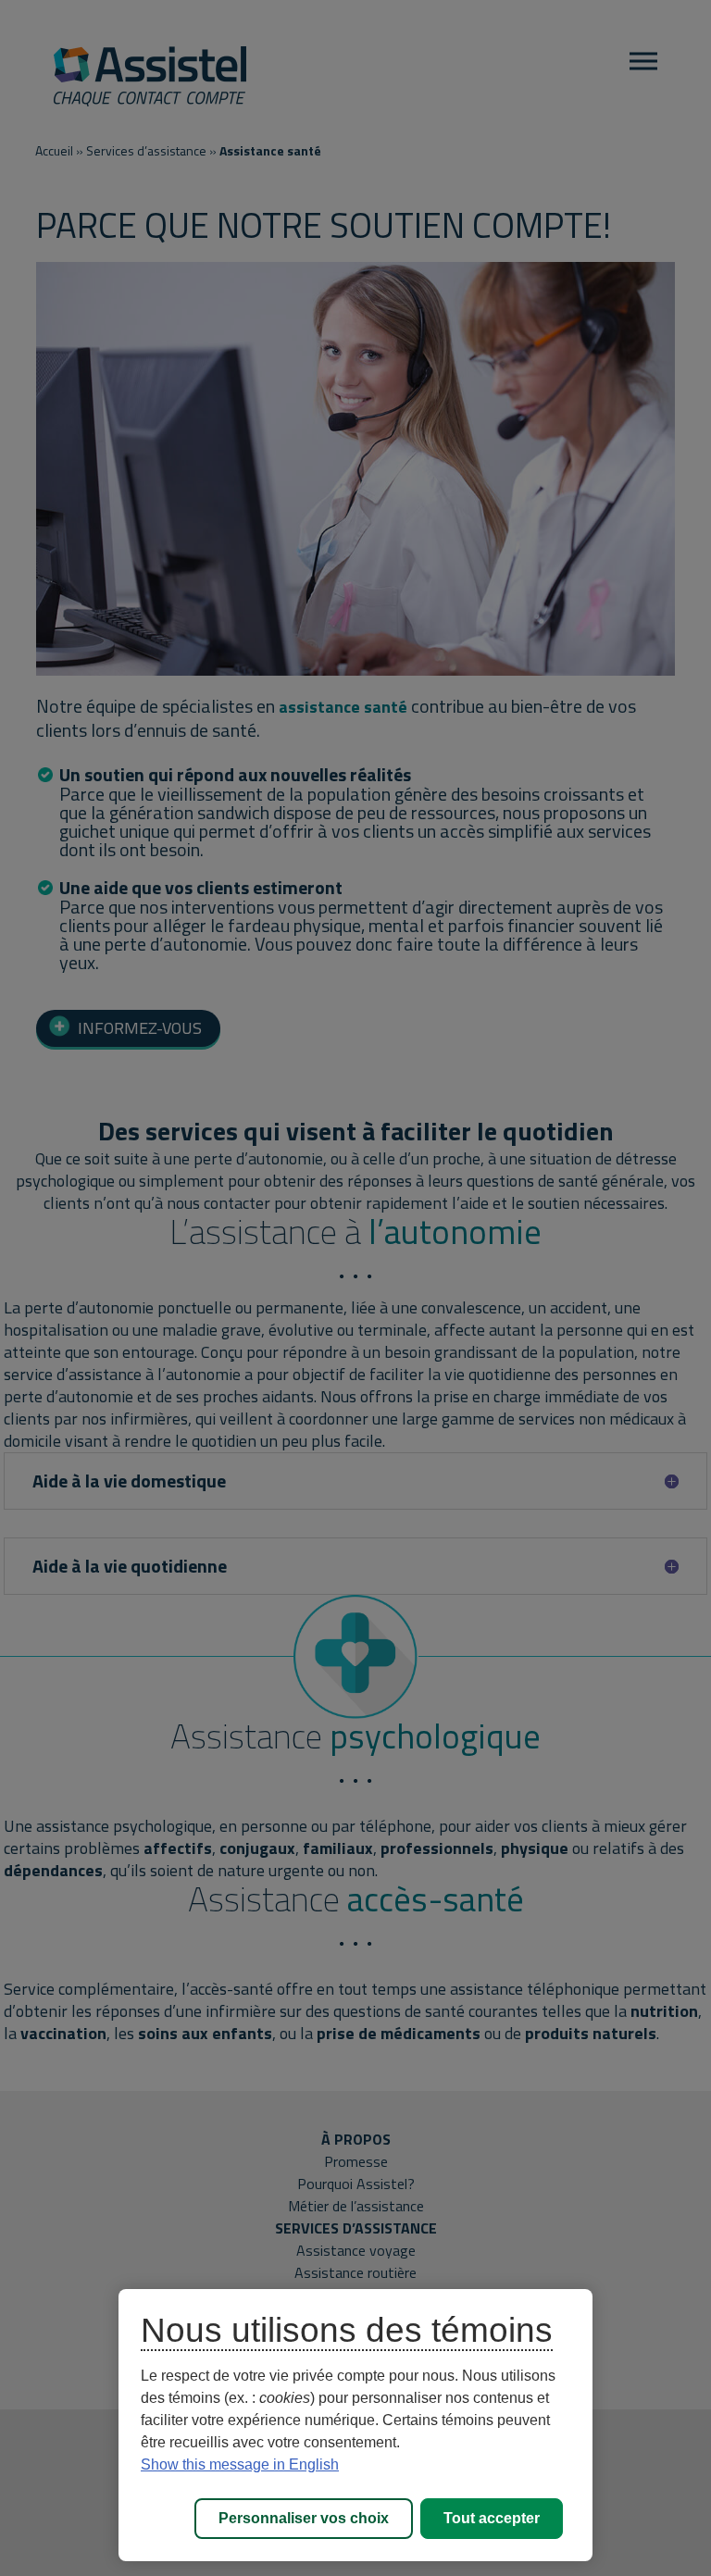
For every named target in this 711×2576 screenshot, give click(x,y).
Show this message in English (240, 2464)
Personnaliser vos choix (304, 2518)
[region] (355, 2425)
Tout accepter (492, 2518)
